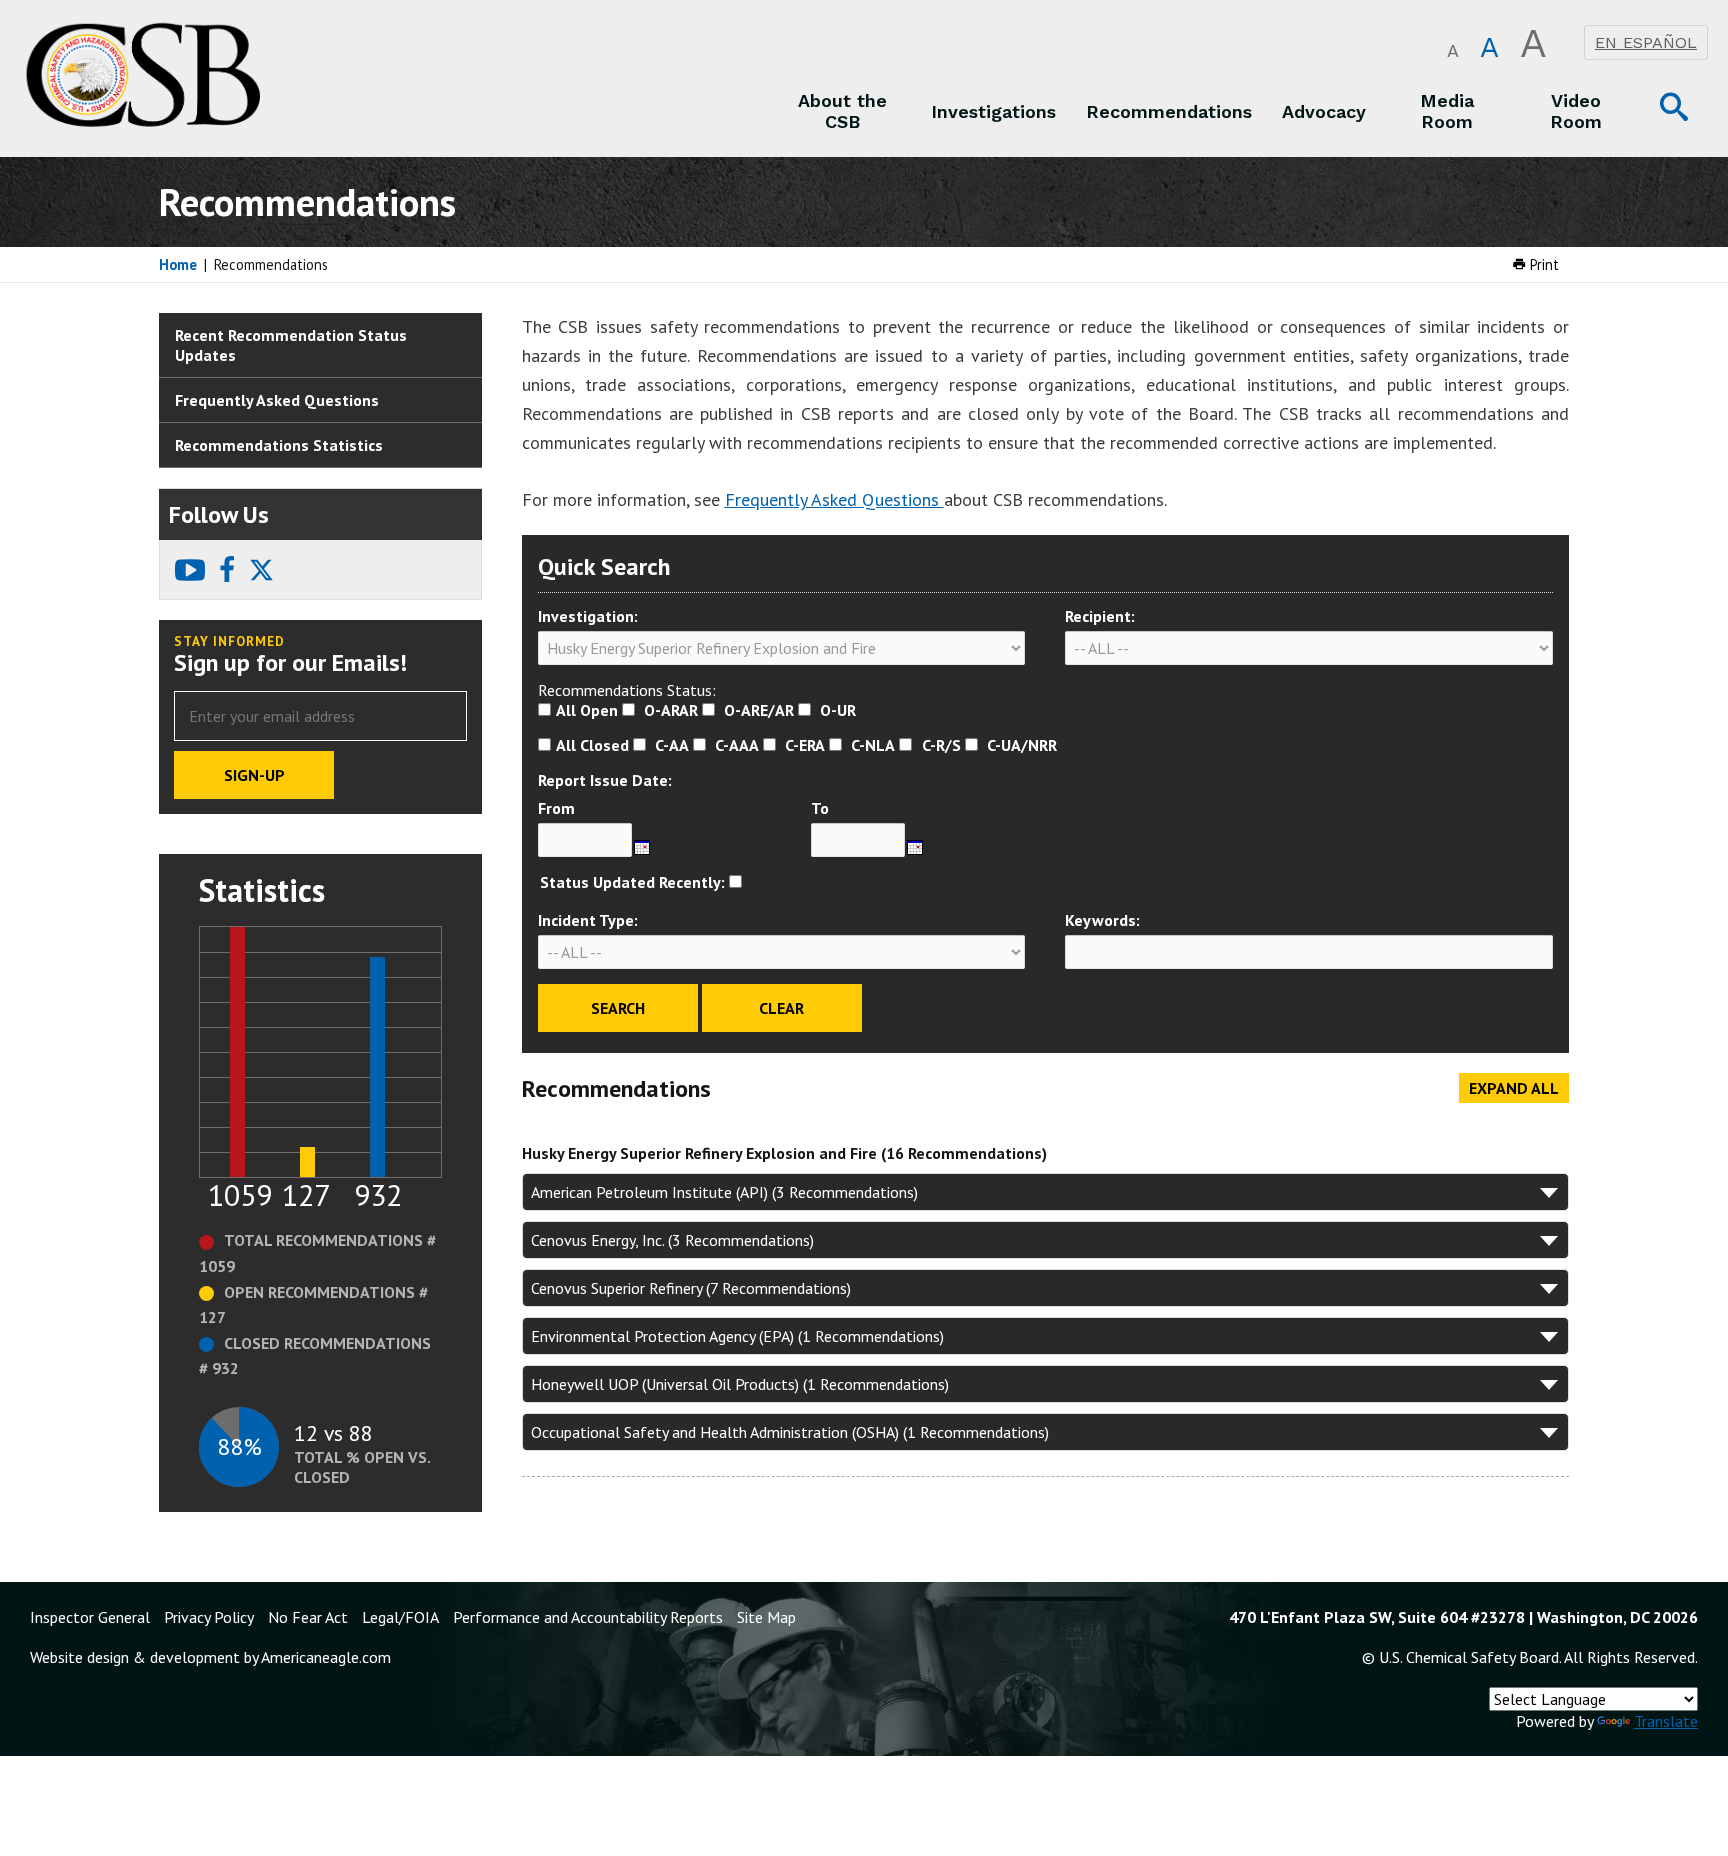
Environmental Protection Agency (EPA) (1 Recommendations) (737, 1336)
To (820, 808)
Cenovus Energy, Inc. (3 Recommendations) (672, 1240)
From (556, 808)
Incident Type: (588, 920)
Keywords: (1102, 920)
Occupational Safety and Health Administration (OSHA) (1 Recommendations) (790, 1432)
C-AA (672, 745)
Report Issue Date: (605, 780)
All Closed (592, 745)
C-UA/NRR (1022, 745)
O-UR (838, 710)
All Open (587, 710)
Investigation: (588, 616)
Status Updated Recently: (632, 882)
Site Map (766, 1617)
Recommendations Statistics (279, 445)
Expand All (1514, 1088)
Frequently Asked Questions (834, 499)
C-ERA (805, 745)
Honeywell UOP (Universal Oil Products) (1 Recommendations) (740, 1384)
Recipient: (1100, 616)
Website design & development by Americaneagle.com (210, 1657)
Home (178, 264)
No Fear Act (308, 1617)
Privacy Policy (209, 1617)
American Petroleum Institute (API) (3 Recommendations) (724, 1192)
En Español (1646, 42)
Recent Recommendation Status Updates (291, 345)
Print (1542, 264)
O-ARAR (671, 710)
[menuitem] (843, 111)
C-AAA (737, 745)
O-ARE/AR (759, 710)
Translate (1666, 1721)
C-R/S (941, 745)
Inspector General (90, 1617)
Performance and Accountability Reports (588, 1617)
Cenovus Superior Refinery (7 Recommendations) (691, 1288)
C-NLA (873, 745)
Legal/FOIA (400, 1617)
